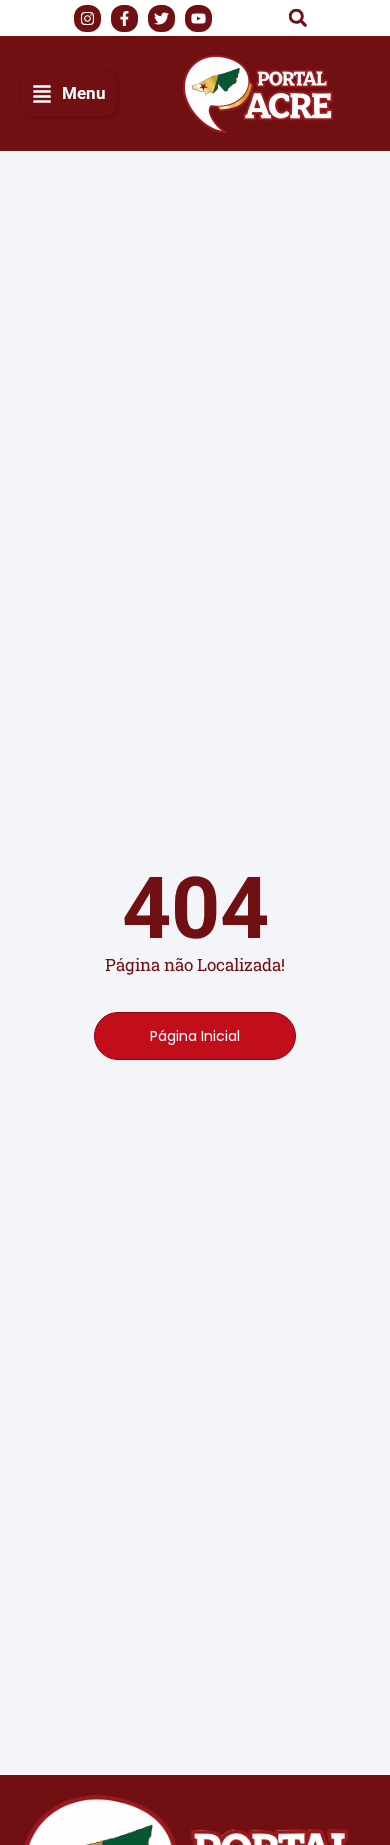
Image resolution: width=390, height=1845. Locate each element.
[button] (298, 18)
